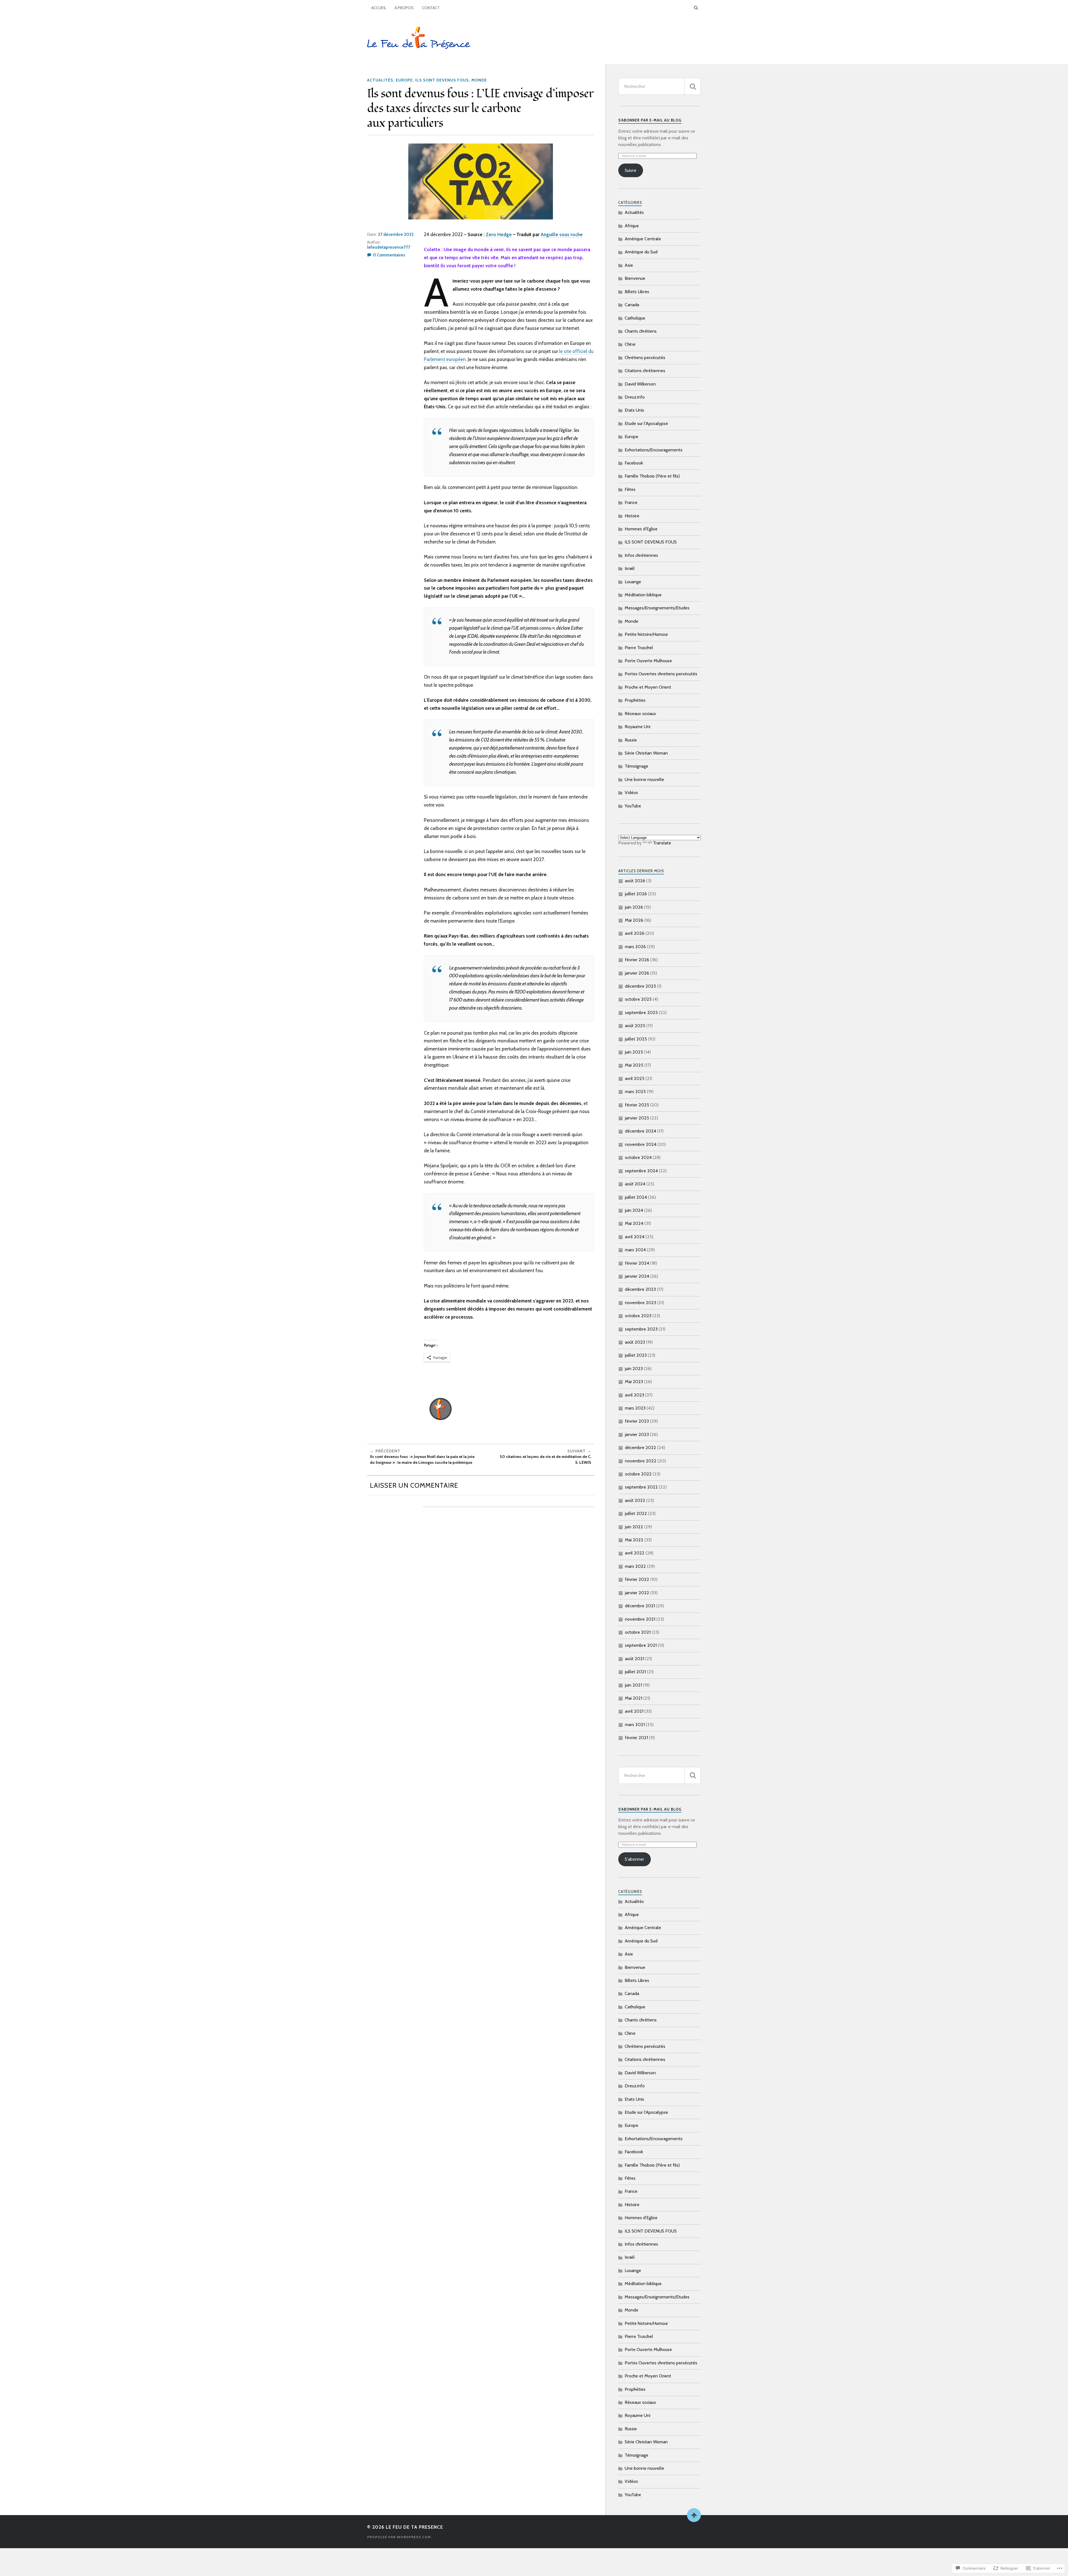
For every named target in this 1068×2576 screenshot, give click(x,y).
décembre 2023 (640, 1289)
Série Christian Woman (646, 753)
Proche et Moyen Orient (648, 687)
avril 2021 (634, 1711)
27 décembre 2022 (396, 234)
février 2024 (637, 1263)
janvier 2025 (637, 1118)
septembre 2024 (641, 1171)
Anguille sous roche (562, 234)
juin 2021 (633, 1685)
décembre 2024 (641, 1131)
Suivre (631, 170)
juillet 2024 (636, 1197)
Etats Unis (634, 410)
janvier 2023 (637, 1434)
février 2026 (637, 960)
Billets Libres (637, 292)
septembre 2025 (641, 1013)
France (631, 502)
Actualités (380, 80)
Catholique (635, 318)
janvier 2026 (637, 973)
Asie (629, 265)
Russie (631, 740)
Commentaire (571, 1542)
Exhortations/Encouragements (654, 450)
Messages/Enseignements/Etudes (657, 608)
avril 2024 (635, 1237)
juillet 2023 (636, 1355)
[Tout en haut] (694, 2515)
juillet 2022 (636, 1513)
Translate (662, 843)
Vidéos (631, 793)
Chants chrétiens (641, 331)
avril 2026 (635, 933)
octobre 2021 (638, 1632)
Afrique (632, 226)
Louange (633, 582)
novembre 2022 (641, 1461)
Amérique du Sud (641, 252)
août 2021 (635, 1659)
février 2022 (637, 1579)
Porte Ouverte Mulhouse (648, 661)
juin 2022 (634, 1527)
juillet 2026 (636, 894)
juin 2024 (634, 1210)
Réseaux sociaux (640, 714)
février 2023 (637, 1421)
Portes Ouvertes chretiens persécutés (661, 674)
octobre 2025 (638, 999)
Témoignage (636, 766)
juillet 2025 (636, 1039)
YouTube (633, 806)
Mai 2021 (634, 1698)
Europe (404, 80)
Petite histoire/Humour (646, 634)
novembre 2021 (640, 1619)
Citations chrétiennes (645, 371)
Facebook (634, 463)
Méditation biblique (643, 595)
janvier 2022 (637, 1593)
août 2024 (635, 1184)
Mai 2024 (634, 1223)
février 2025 (637, 1105)
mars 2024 (635, 1250)
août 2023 (635, 1342)
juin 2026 (634, 907)
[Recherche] (693, 86)
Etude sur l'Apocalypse (646, 423)
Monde (479, 80)
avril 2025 (635, 1078)
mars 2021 (635, 1725)
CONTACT (431, 8)
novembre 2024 (641, 1144)
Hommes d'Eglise (641, 529)
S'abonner (634, 1859)
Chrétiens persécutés (645, 358)
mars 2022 (635, 1566)
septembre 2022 (641, 1487)
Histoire (632, 516)
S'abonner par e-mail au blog (650, 120)
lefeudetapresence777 (389, 247)
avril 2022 (635, 1553)
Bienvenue (635, 278)
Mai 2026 (634, 920)
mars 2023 (635, 1408)
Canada (632, 305)
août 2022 (635, 1500)
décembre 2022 (641, 1448)
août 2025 (635, 1026)
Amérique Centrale (643, 239)
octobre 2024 (638, 1157)
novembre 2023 (641, 1303)
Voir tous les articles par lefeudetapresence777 (502, 1409)
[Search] (696, 8)
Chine (630, 344)
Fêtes (630, 489)
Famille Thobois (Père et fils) (652, 476)
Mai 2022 (634, 1540)
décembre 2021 (640, 1606)
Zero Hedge (499, 234)
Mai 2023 (634, 1382)
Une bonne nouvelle (644, 779)
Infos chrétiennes (641, 555)
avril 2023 (635, 1395)
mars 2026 (635, 947)
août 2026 (635, 881)
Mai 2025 (634, 1065)
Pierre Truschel (639, 648)
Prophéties (635, 700)
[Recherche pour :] (660, 86)
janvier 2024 (637, 1276)
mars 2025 (635, 1092)
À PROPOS (404, 8)
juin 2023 (634, 1369)
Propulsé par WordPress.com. (400, 2537)
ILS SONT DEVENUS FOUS (442, 80)
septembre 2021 (641, 1645)
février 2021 (636, 1738)
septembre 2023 (641, 1329)
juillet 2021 (635, 1672)
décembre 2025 (641, 986)
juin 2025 (634, 1052)
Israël (630, 568)
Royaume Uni (637, 727)
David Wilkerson (640, 384)
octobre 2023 (638, 1316)
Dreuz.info (635, 397)
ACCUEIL (379, 8)
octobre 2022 (638, 1474)
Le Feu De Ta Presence (414, 2527)
